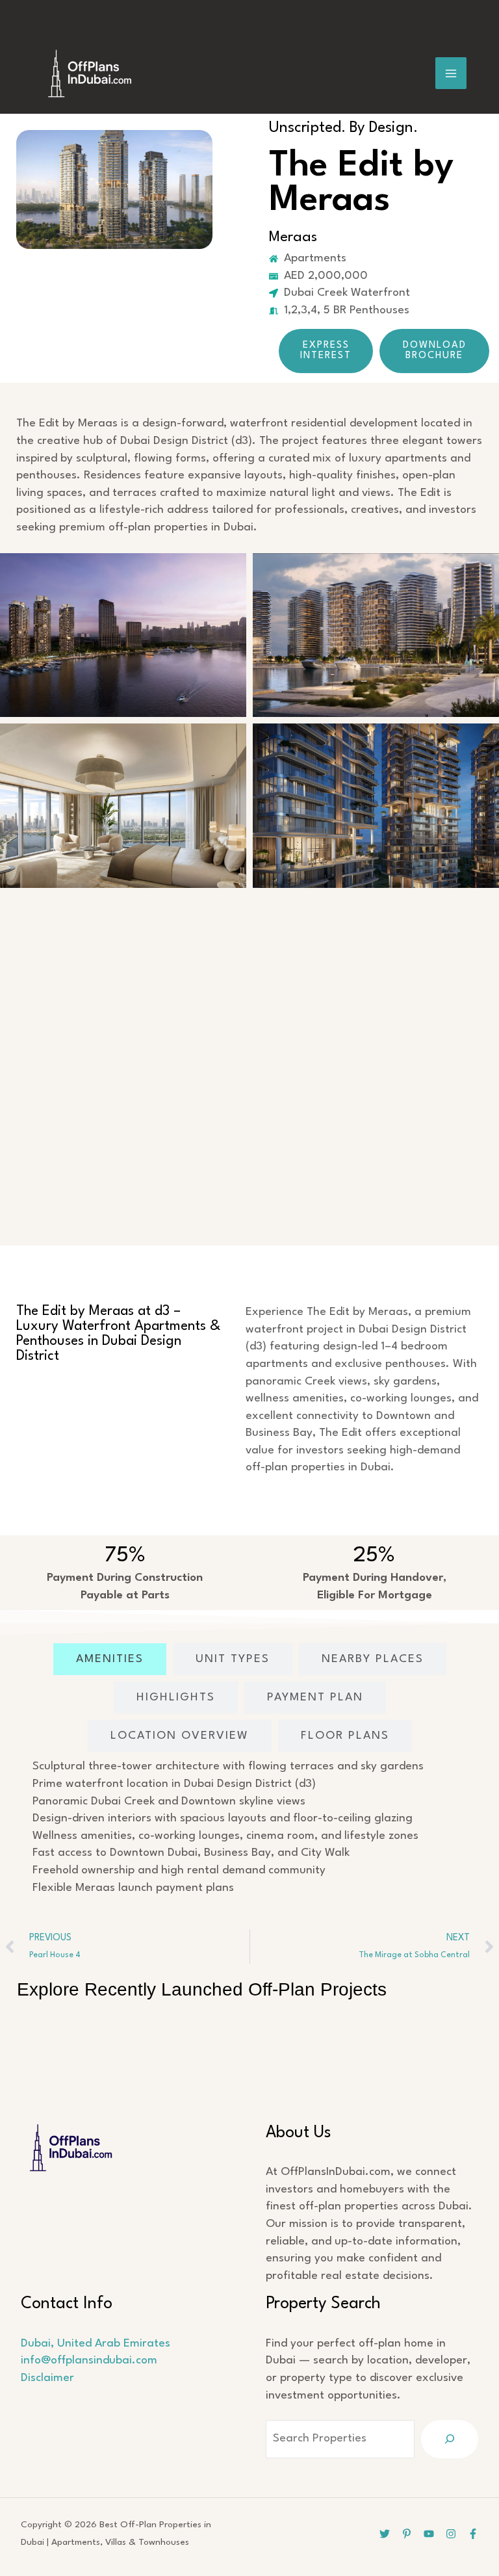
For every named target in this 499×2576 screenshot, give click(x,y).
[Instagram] (451, 2534)
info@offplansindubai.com (89, 2361)
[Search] (450, 2439)
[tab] (110, 1659)
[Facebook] (473, 2534)
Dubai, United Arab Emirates (96, 2344)
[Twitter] (385, 2534)
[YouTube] (429, 2534)
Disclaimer (47, 2378)
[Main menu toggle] (451, 73)
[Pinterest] (407, 2534)
